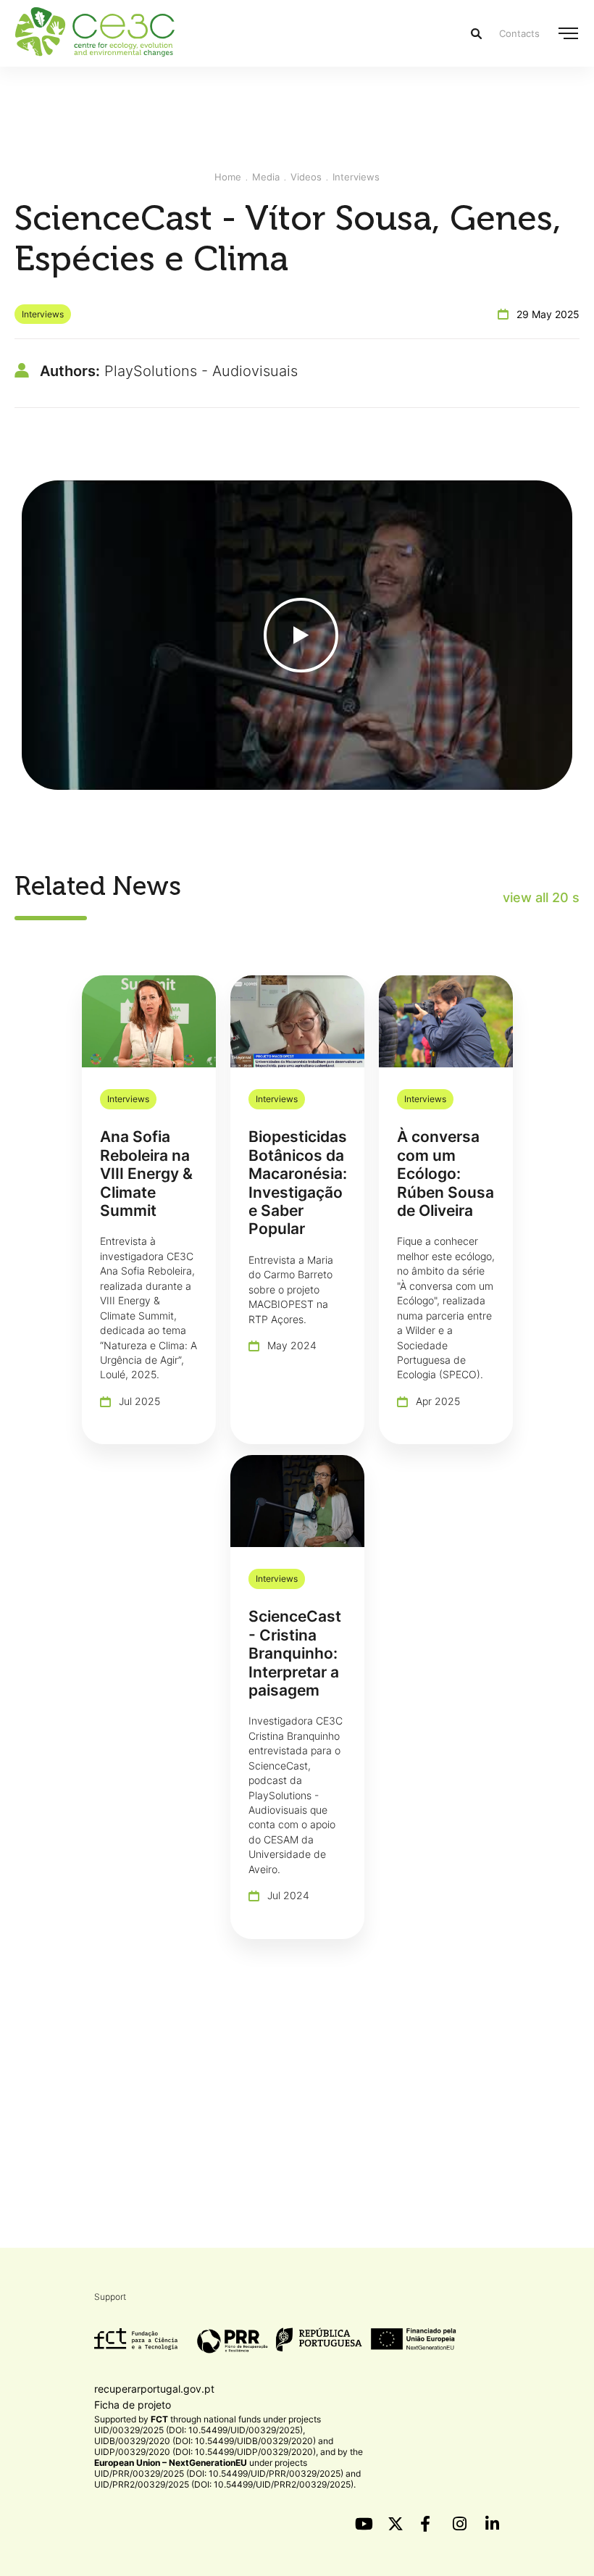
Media (266, 177)
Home (228, 177)
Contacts (519, 33)
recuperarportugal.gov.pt (154, 2389)
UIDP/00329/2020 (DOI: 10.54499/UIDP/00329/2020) (205, 2452)
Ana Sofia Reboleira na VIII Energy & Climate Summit (146, 1174)
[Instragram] (460, 2524)
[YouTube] (362, 2524)
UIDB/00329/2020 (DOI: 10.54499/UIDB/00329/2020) (205, 2441)
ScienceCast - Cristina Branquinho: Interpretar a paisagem (295, 1653)
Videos (306, 177)
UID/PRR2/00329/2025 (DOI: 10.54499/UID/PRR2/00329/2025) (224, 2484)
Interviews (356, 177)
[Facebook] (427, 2524)
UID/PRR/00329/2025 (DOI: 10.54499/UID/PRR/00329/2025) (219, 2473)
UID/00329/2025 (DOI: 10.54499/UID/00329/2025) (198, 2430)
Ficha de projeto (133, 2405)
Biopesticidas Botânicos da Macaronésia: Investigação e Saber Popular (297, 1183)
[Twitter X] (395, 2524)
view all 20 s (541, 897)
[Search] (476, 34)
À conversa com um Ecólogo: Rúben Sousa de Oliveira (445, 1174)
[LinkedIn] (493, 2524)
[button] (568, 33)
